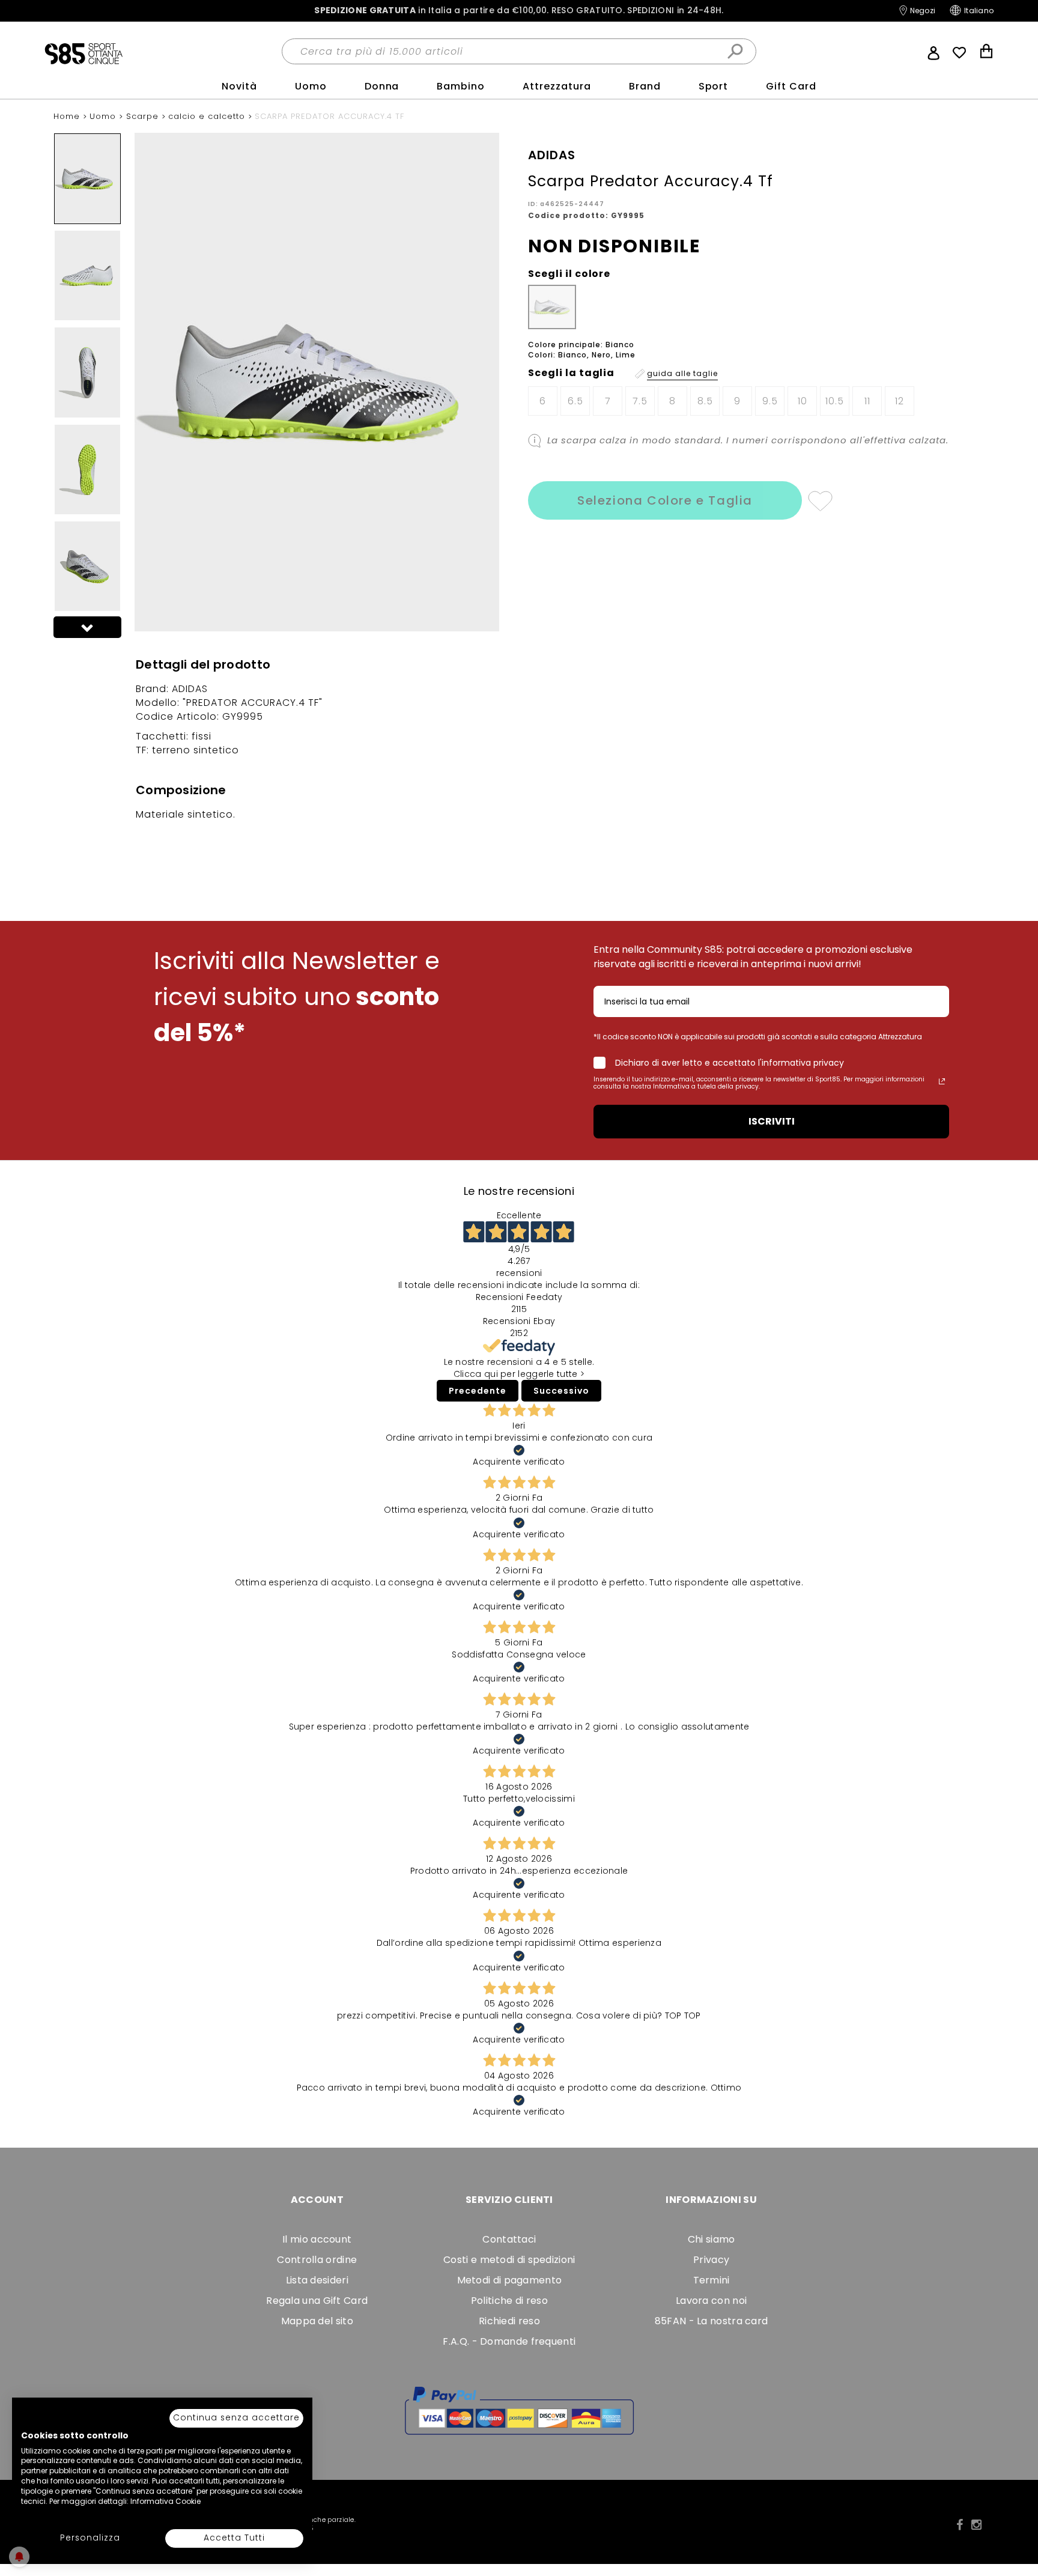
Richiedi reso (509, 2321)
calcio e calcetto (208, 116)
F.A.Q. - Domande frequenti (509, 2341)
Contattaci (509, 2239)
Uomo (311, 86)
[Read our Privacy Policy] (942, 1081)
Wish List (959, 53)
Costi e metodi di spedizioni (509, 2260)
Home (68, 116)
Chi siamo (712, 2239)
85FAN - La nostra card (712, 2321)
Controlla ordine (317, 2260)
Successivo (561, 1391)
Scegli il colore (569, 274)
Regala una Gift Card (317, 2301)
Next (88, 627)
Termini (712, 2280)
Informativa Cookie (165, 2501)
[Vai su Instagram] (976, 2525)
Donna (382, 86)
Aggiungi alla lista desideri (820, 500)
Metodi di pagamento (510, 2280)
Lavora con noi (711, 2301)
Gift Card (791, 86)
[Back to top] (1016, 2512)
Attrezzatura (557, 86)
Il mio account (317, 2239)
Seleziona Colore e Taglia (665, 500)
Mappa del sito (317, 2321)
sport (714, 86)
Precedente (478, 1391)
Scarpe (144, 116)
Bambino (461, 86)
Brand (645, 86)
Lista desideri (317, 2280)
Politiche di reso (509, 2301)
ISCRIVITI (772, 1121)
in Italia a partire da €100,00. (519, 11)
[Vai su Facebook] (960, 2525)
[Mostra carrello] (986, 53)
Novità (239, 86)
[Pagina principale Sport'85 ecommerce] (83, 53)
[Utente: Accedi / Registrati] (933, 52)
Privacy (711, 2260)
